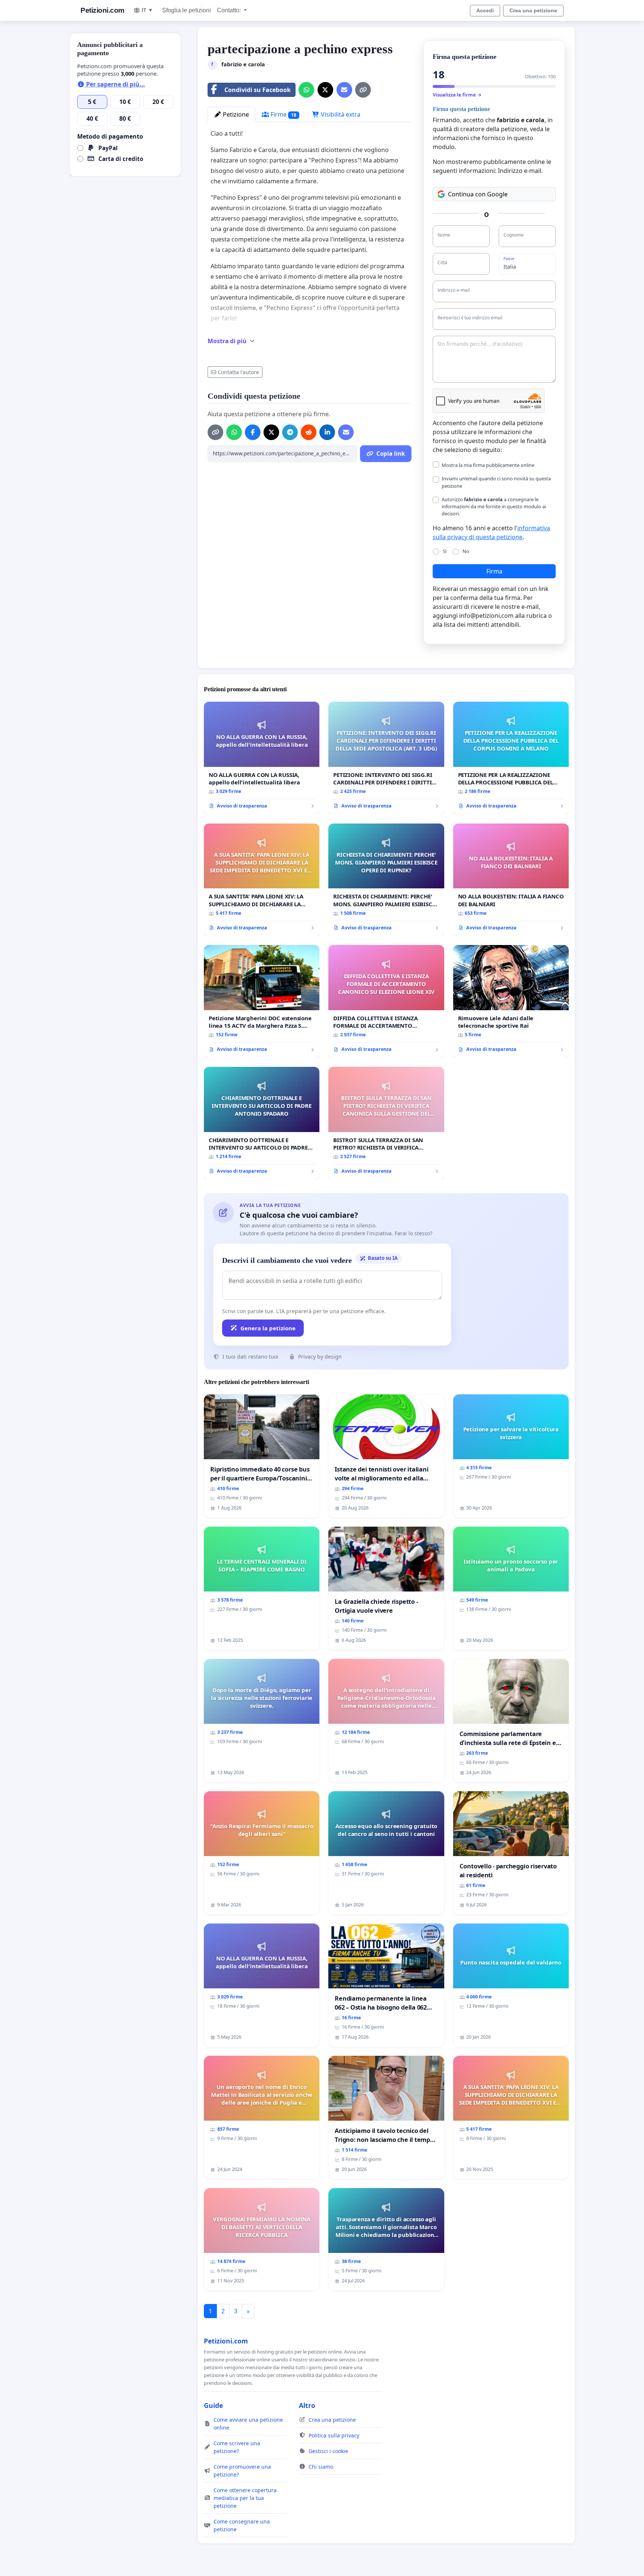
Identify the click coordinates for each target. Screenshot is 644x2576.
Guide (213, 2405)
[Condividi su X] (325, 90)
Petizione (235, 114)
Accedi (485, 10)
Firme (283, 114)
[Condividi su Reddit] (309, 432)
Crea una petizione (533, 10)
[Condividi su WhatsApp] (306, 90)
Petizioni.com (102, 10)
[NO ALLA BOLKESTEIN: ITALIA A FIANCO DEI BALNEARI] (511, 880)
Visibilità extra (340, 114)
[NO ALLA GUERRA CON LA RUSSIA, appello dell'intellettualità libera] (262, 758)
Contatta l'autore (238, 372)
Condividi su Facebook (258, 90)
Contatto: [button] (230, 10)
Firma (494, 571)
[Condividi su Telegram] (290, 432)
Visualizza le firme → (457, 95)
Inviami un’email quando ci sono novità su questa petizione (496, 482)
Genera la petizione (268, 1328)
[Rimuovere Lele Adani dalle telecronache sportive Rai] (511, 1001)
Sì (445, 551)
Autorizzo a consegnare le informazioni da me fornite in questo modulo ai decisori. (494, 506)
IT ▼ (147, 10)
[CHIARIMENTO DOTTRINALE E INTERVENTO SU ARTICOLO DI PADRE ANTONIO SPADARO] (262, 1123)
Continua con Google (478, 194)
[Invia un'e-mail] (344, 90)
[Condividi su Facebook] (253, 432)
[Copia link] (363, 90)
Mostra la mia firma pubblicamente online (488, 465)
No (466, 551)
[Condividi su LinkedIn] (327, 432)
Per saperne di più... (115, 84)
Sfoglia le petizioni (187, 10)
